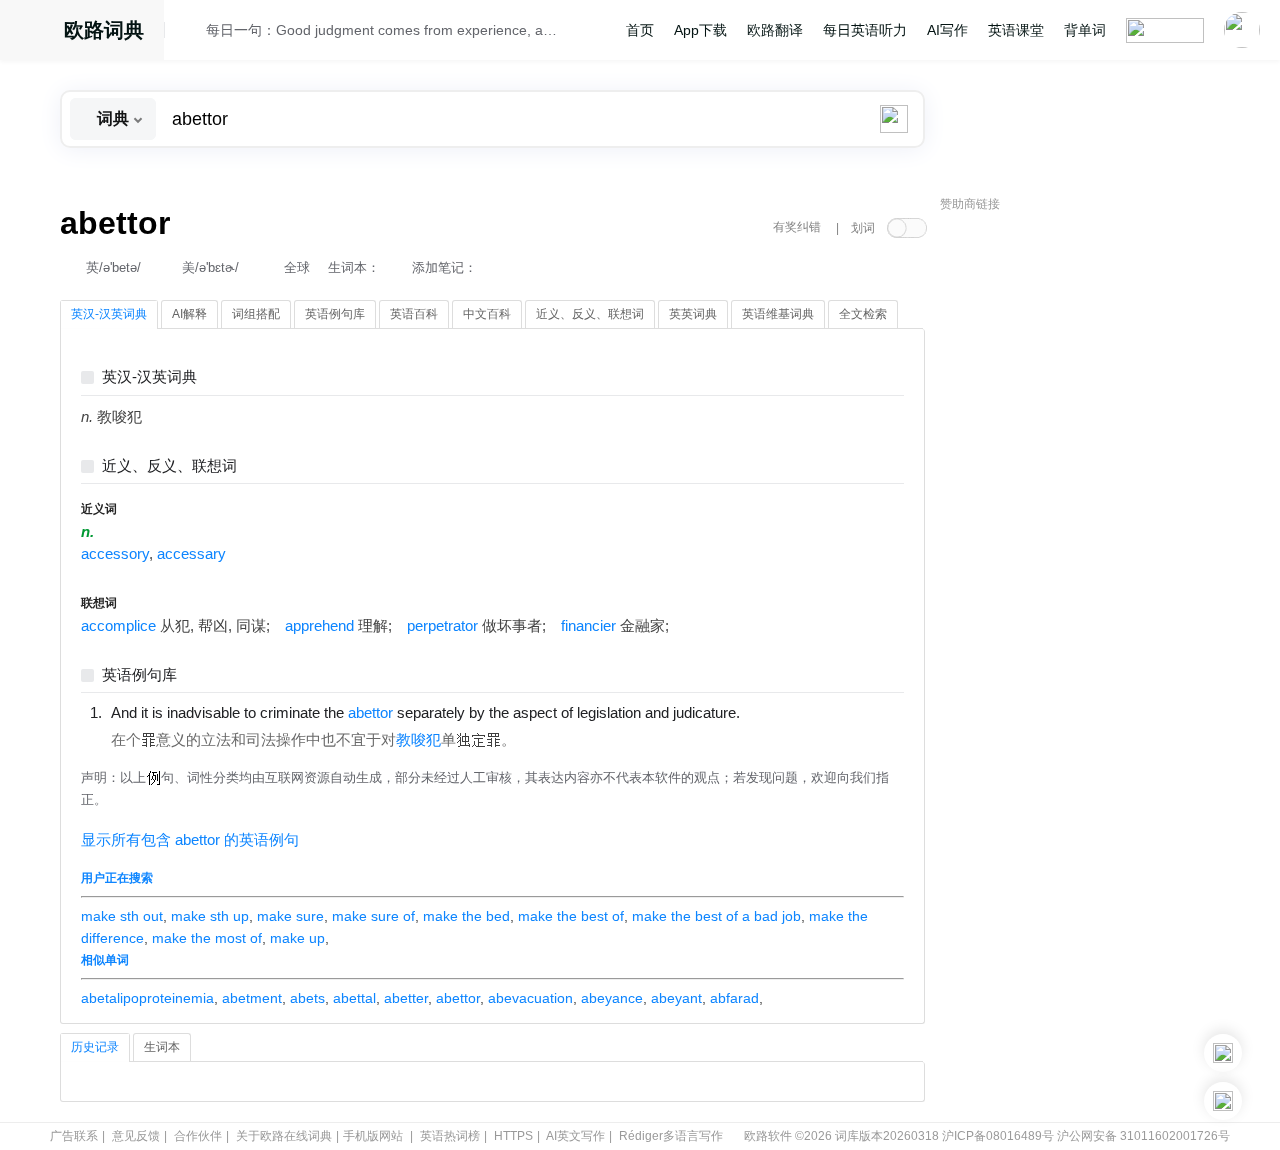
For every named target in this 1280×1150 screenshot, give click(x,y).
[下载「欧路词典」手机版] (1223, 1053)
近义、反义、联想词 (169, 466)
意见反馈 (136, 1136)
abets (307, 998)
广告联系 (74, 1136)
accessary (191, 554)
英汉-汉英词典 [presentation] (109, 314)
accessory (115, 554)
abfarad (734, 998)
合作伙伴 (198, 1136)
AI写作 (947, 30)
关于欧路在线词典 (284, 1136)
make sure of (373, 916)
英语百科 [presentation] (414, 314)
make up (297, 938)
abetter (406, 998)
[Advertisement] (1090, 525)
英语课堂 (1016, 30)
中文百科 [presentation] (487, 314)
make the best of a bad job (716, 916)
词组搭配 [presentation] (256, 314)
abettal (354, 998)
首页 (640, 30)
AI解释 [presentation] (189, 314)
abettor (458, 998)
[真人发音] (774, 712)
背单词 (1085, 30)
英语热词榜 (450, 1136)
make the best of (571, 916)
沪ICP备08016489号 (998, 1136)
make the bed (466, 916)
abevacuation (530, 998)
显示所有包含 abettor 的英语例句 (190, 840)
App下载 (700, 30)
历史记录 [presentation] (95, 1047)
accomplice (118, 626)
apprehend (319, 626)
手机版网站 (373, 1136)
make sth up (210, 916)
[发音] (191, 33)
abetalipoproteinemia (147, 998)
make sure (290, 916)
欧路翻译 (775, 30)
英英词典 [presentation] (693, 314)
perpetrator (442, 626)
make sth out (122, 916)
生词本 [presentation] (162, 1047)
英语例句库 (139, 675)
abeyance (612, 998)
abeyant (676, 998)
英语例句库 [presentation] (335, 314)
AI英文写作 (575, 1136)
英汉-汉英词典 (149, 377)
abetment (252, 998)
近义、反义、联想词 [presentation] (590, 314)
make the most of (207, 938)
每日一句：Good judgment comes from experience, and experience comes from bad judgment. (382, 30)
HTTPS (513, 1136)
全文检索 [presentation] (863, 314)
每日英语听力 (865, 30)
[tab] (109, 315)
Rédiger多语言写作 (671, 1136)
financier (588, 626)
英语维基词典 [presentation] (778, 314)
